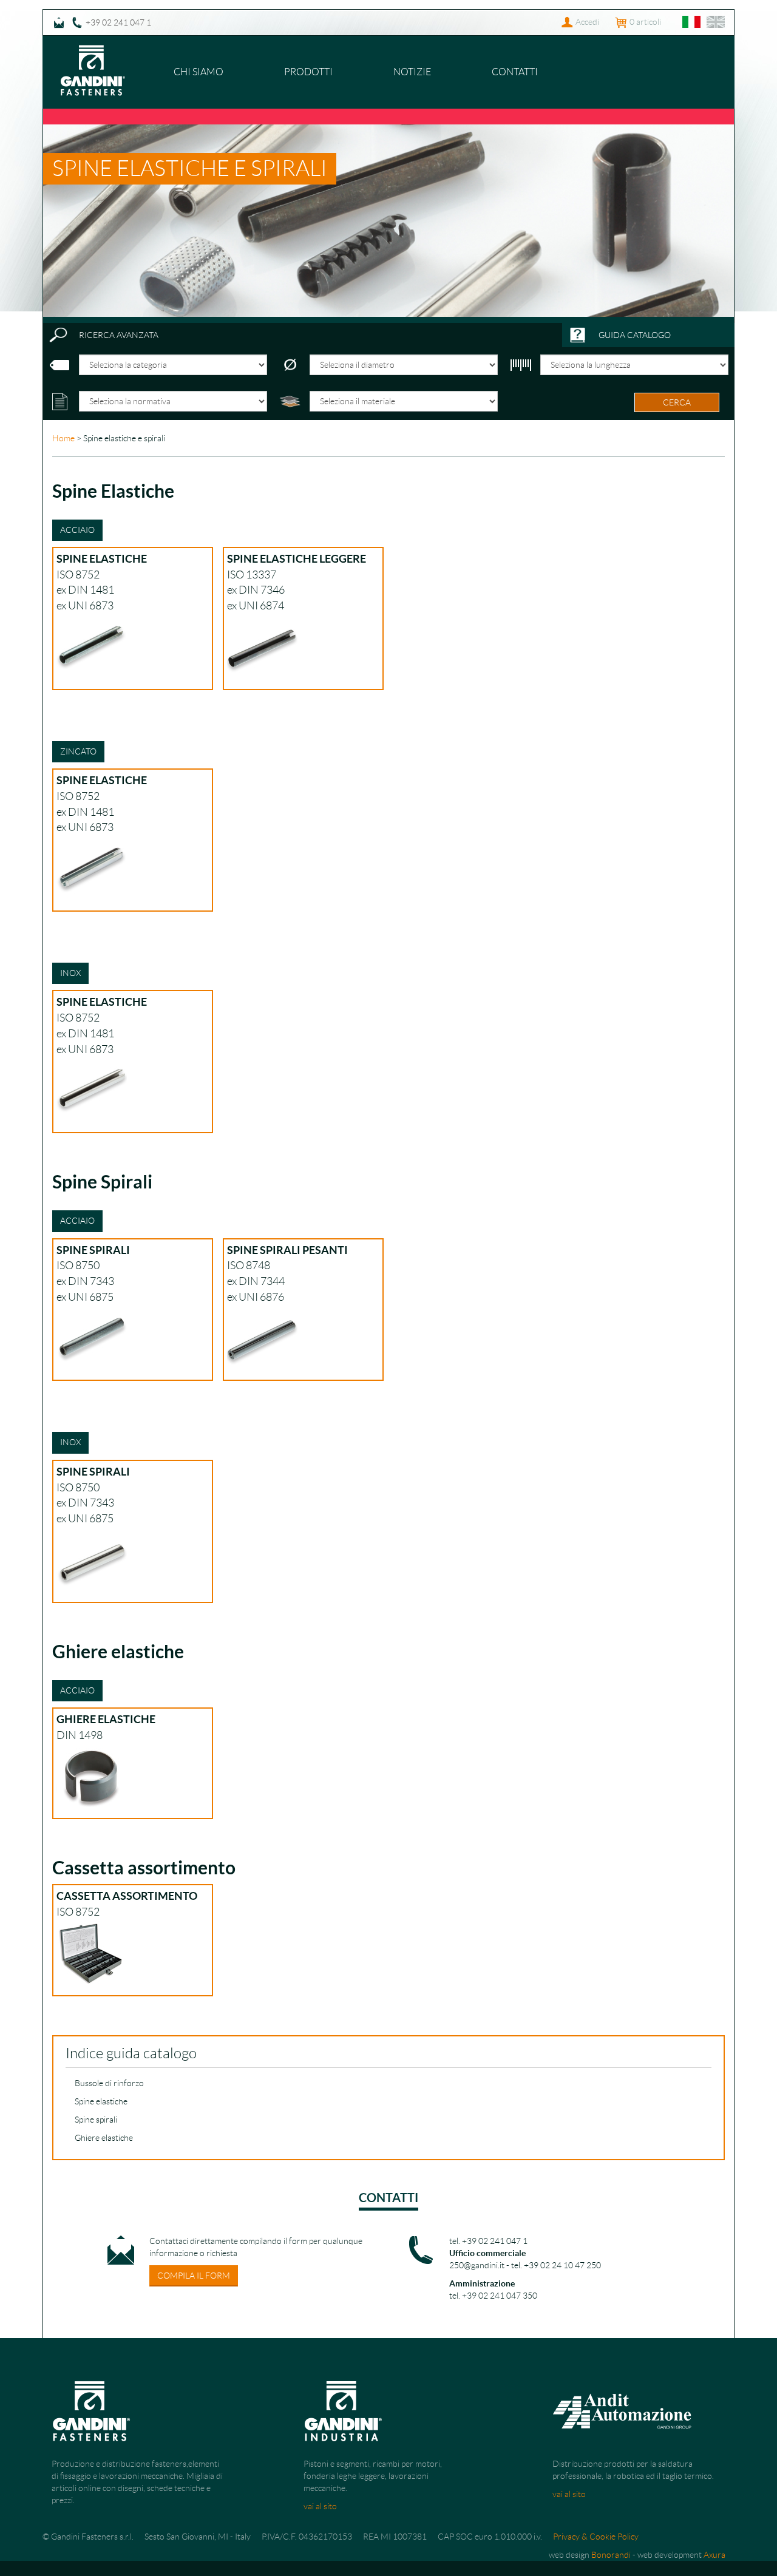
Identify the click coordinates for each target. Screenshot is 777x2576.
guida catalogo (635, 335)
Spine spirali (96, 2120)
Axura (714, 2555)
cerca (677, 402)
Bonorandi (611, 2555)
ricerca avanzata (119, 335)
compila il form (194, 2276)
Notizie (412, 72)
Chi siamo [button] (198, 72)
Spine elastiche (101, 2101)
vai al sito (320, 2506)
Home (63, 438)
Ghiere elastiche (104, 2138)
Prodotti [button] (308, 72)
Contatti (515, 72)
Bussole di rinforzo (109, 2083)
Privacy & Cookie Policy (596, 2537)
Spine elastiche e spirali (190, 168)
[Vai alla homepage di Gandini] (93, 51)
